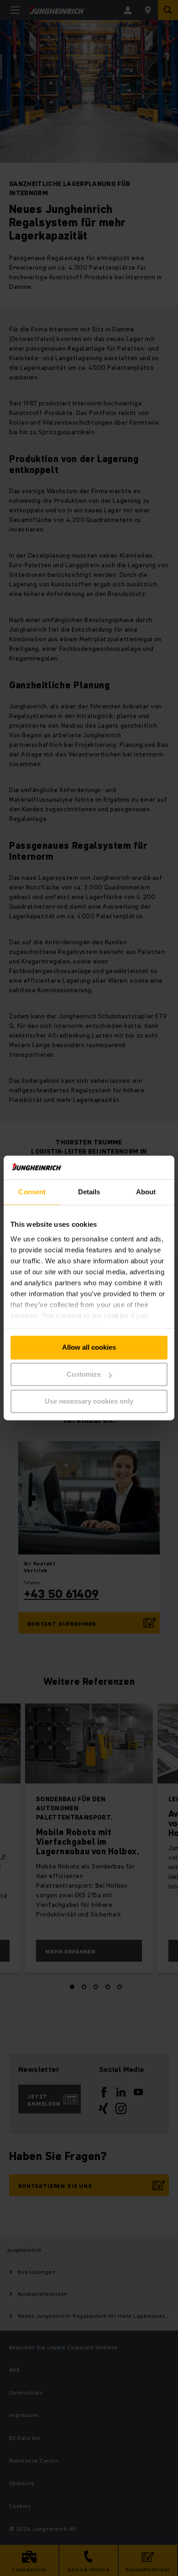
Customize (84, 1375)
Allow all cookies (89, 1348)
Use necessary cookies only (89, 1401)
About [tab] (146, 1192)
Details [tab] (89, 1192)
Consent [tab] (32, 1192)
